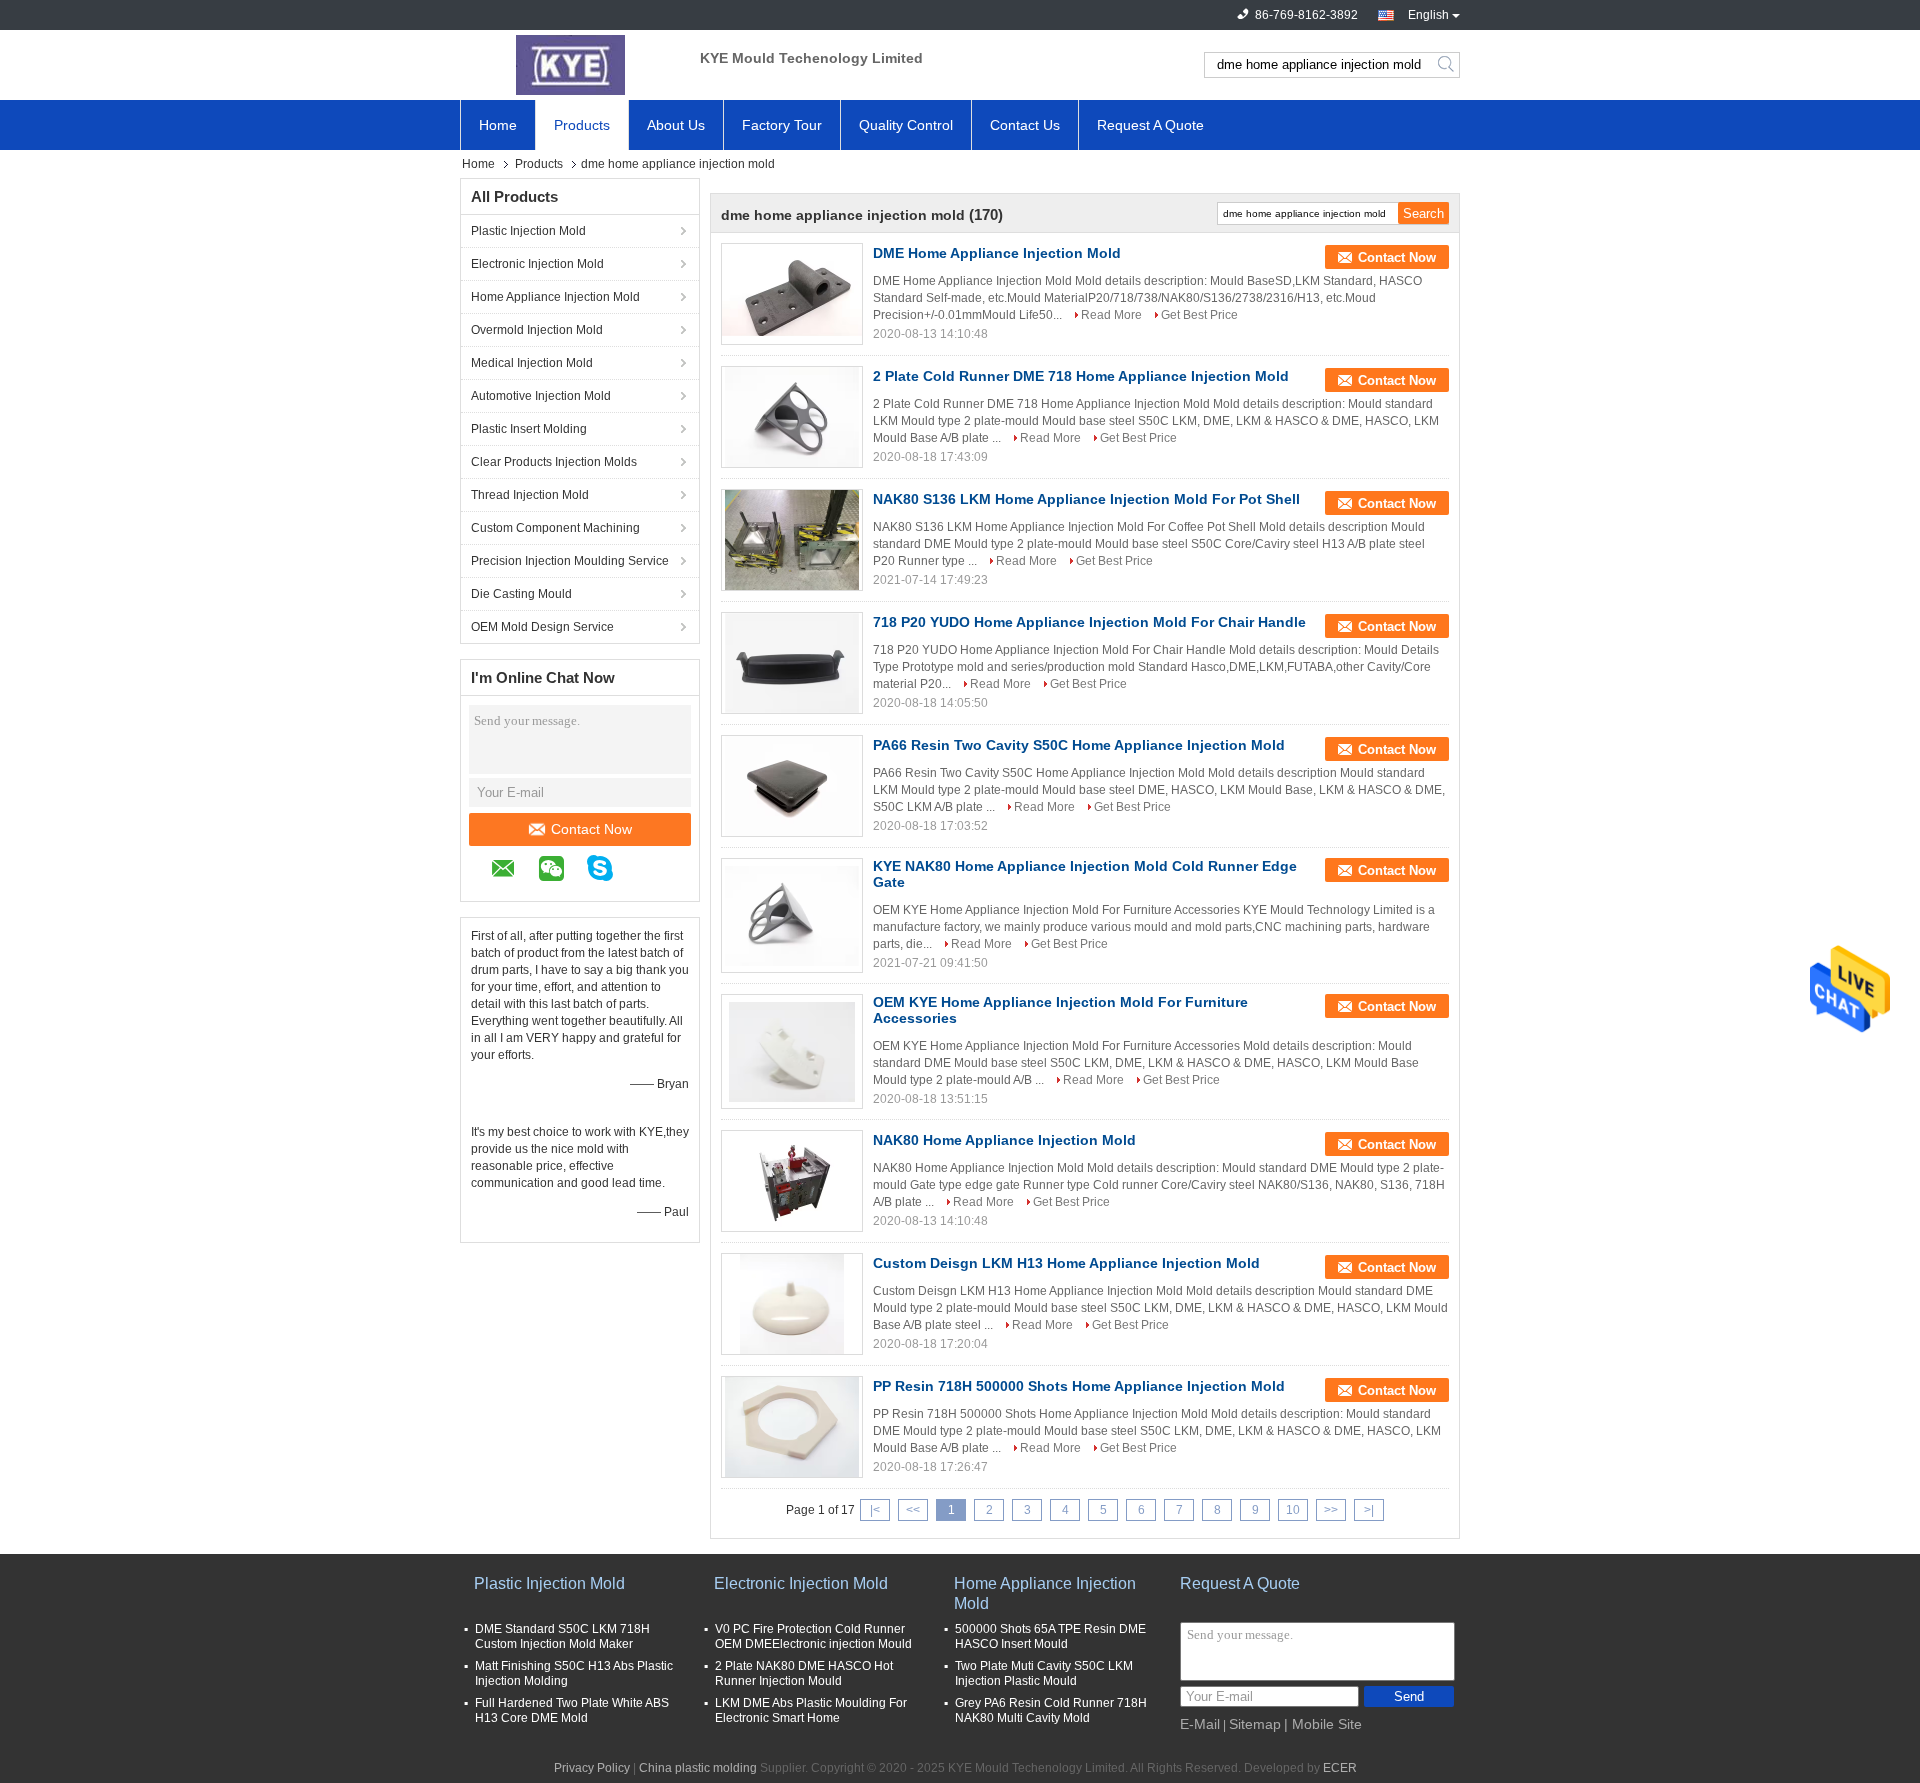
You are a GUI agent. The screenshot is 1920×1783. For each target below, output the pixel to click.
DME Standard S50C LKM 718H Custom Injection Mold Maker (562, 1636)
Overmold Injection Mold (537, 330)
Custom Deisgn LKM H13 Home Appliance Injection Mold (1066, 1263)
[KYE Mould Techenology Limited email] (513, 871)
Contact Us (1025, 125)
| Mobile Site (1323, 1724)
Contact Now (591, 829)
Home (498, 125)
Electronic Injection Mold (537, 264)
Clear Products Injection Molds (554, 462)
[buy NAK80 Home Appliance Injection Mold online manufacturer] (792, 1181)
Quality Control (906, 125)
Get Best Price (1199, 315)
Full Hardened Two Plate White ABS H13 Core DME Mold (572, 1710)
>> (1331, 1510)
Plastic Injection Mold (528, 231)
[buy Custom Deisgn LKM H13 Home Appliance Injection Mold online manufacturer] (792, 1304)
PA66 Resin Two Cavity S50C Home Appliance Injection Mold (1079, 745)
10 (1293, 1510)
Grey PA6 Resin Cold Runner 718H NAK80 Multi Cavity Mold (1051, 1710)
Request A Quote (1150, 125)
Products (582, 125)
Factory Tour (782, 125)
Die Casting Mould (521, 594)
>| (1369, 1510)
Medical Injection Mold (532, 363)
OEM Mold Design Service (542, 627)
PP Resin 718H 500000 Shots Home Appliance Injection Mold (1079, 1386)
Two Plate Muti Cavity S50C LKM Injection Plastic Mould (1044, 1673)
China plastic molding (698, 1768)
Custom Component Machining (555, 528)
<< (913, 1510)
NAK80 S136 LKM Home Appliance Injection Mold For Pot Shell (1086, 499)
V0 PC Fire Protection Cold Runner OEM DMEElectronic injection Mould (813, 1636)
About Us (676, 125)
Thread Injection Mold (530, 495)
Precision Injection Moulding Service (570, 561)
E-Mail (1200, 1724)
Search (1447, 65)
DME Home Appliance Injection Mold (997, 253)
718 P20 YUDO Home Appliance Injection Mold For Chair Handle (1089, 622)
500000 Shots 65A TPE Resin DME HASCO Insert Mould (1050, 1636)
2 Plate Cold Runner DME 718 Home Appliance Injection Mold (1081, 376)
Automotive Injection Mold (541, 396)
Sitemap (1255, 1724)
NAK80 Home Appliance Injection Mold (1004, 1140)
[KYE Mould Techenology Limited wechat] (561, 871)
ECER (1340, 1768)
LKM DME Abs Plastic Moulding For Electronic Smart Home (811, 1710)
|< (875, 1510)
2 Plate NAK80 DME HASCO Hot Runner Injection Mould (804, 1673)
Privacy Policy (592, 1768)
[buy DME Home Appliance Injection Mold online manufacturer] (792, 294)
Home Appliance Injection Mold (555, 297)
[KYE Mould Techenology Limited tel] (646, 871)
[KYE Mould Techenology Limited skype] (610, 871)
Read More (1111, 315)
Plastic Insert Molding (529, 429)
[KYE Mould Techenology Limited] (570, 65)
